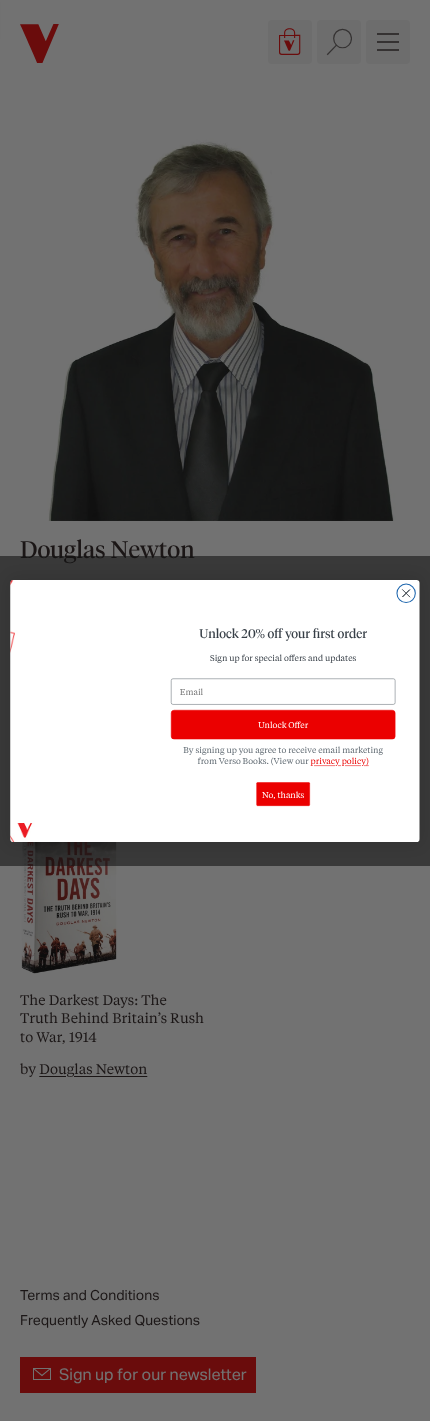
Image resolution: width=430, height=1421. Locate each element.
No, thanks (283, 793)
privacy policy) (340, 760)
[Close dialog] (406, 593)
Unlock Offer (283, 724)
